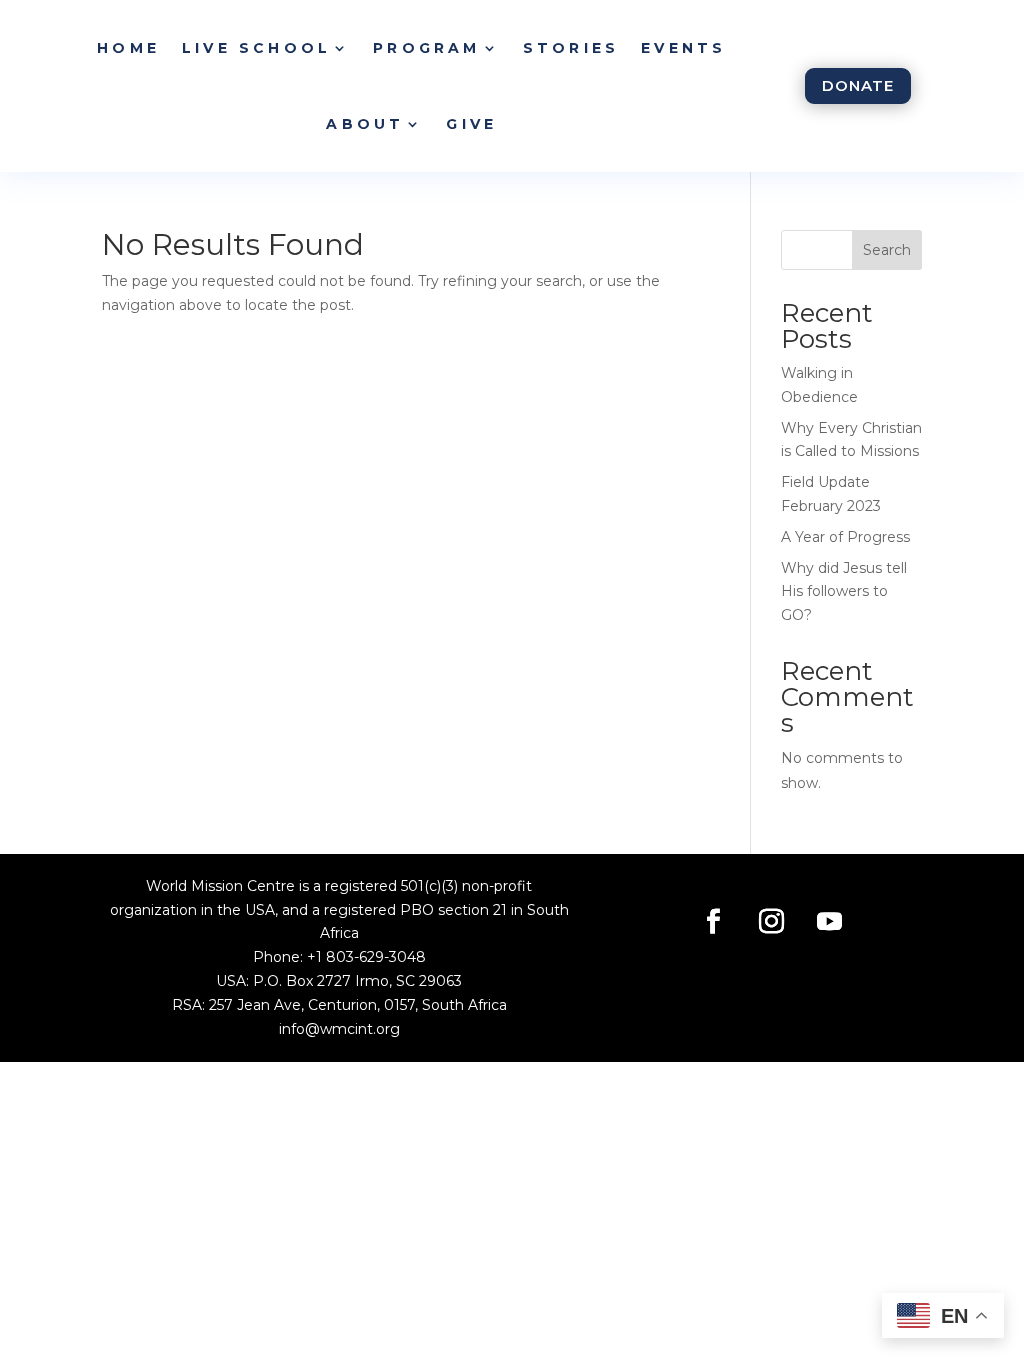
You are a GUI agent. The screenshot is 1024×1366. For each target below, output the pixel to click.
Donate (858, 85)
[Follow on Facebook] (713, 922)
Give (471, 124)
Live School (256, 48)
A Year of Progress (845, 537)
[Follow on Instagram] (771, 922)
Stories (571, 48)
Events (683, 48)
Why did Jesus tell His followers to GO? (844, 592)
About (365, 124)
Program (426, 48)
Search (887, 250)
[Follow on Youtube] (829, 922)
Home (128, 48)
